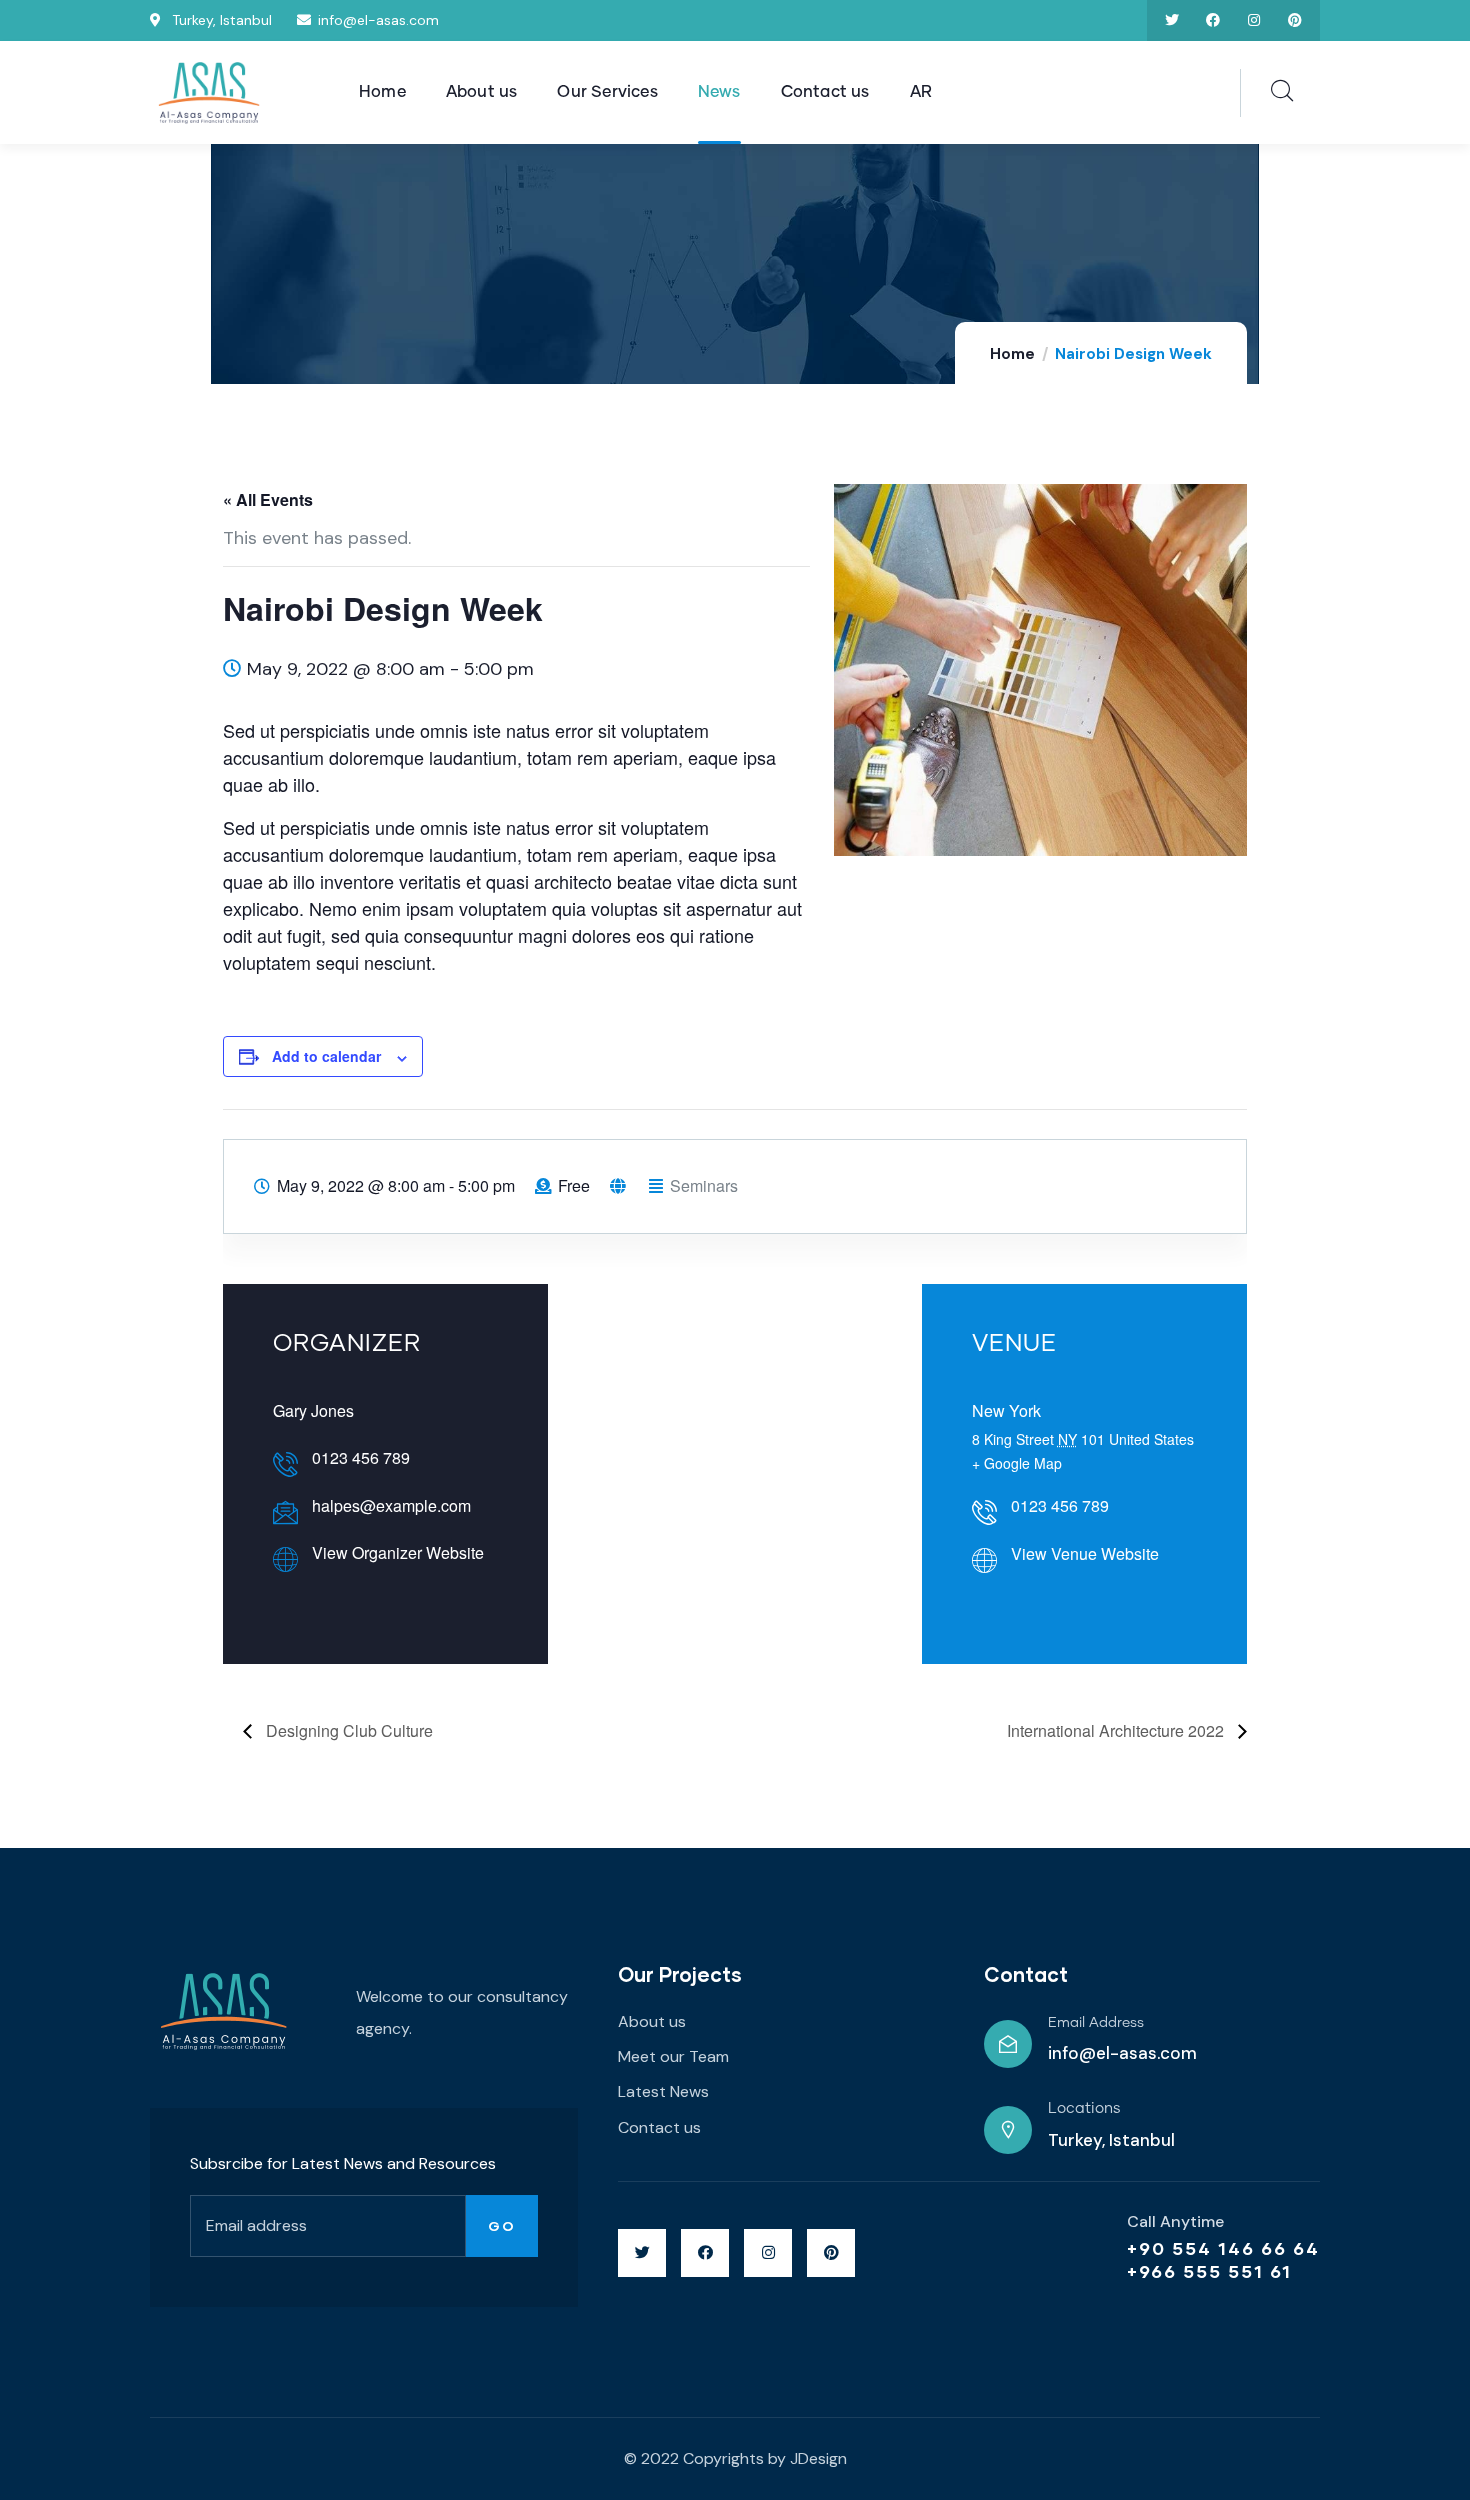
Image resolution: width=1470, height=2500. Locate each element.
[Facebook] (1213, 20)
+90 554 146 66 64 (1223, 2248)
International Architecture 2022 (1117, 1730)
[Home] (210, 94)
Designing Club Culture (347, 1730)
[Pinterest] (1294, 20)
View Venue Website (1085, 1553)
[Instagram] (1253, 20)
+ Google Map (1017, 1463)
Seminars (704, 1185)
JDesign (818, 2458)
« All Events (268, 499)
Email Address (1096, 2023)
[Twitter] (1172, 20)
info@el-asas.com (1122, 2053)
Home (1012, 354)
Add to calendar (326, 1056)
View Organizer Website (398, 1552)
